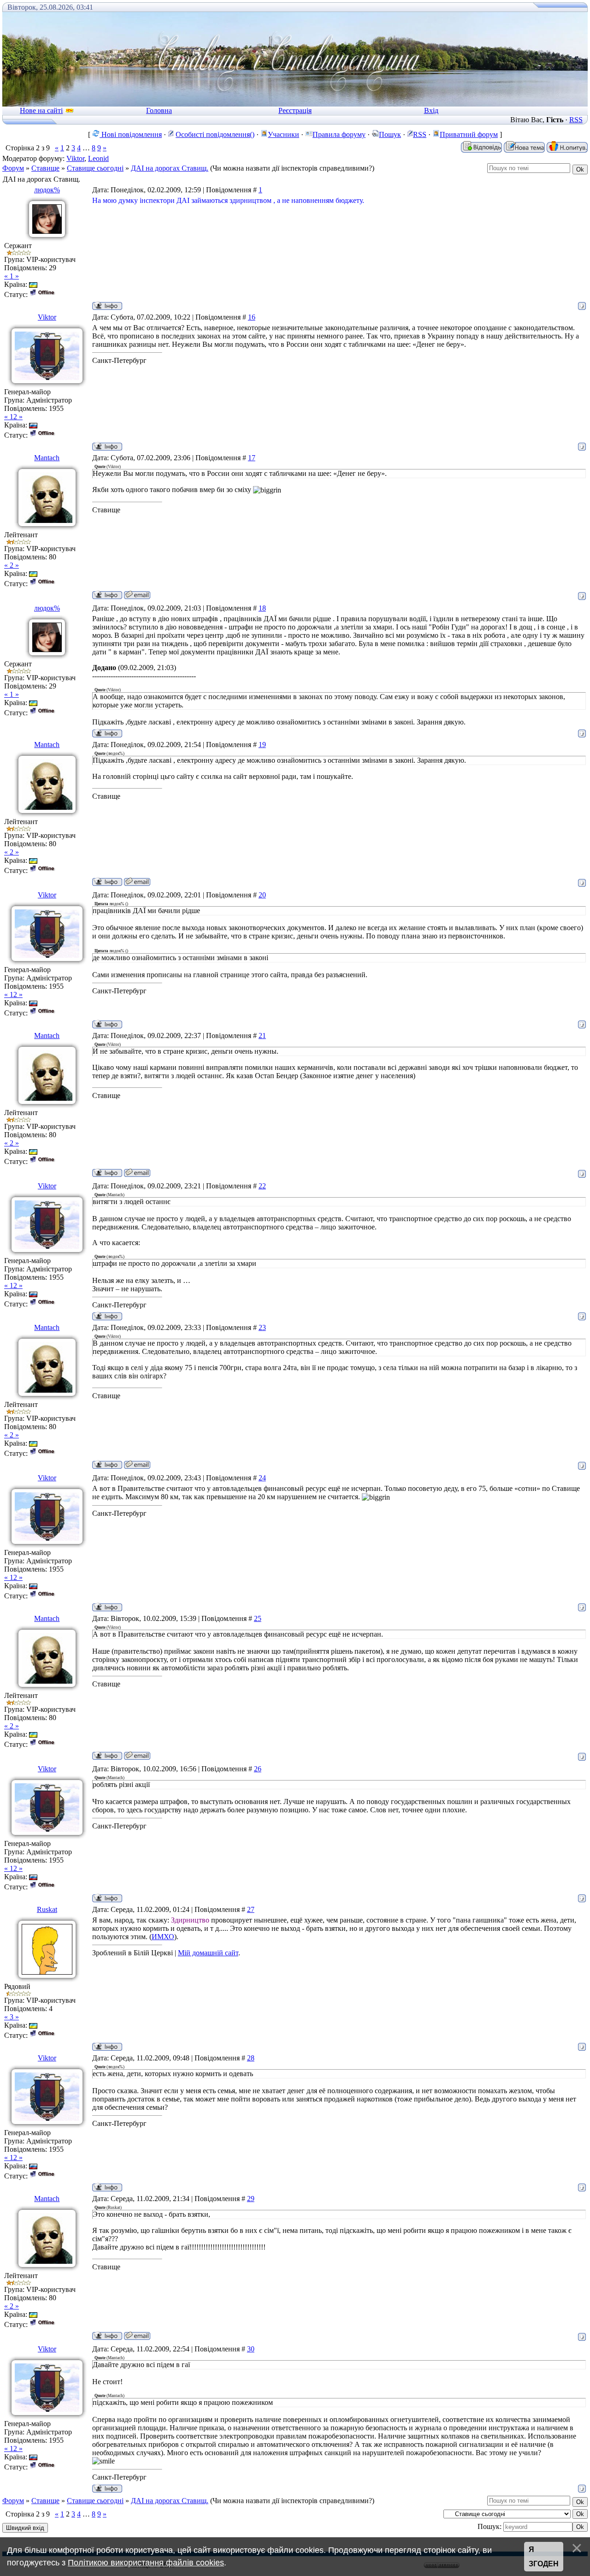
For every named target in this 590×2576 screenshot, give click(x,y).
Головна (159, 110)
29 (251, 2199)
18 (262, 608)
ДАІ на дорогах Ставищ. (170, 168)
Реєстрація (295, 110)
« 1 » (12, 276)
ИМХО (163, 1937)
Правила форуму (339, 134)
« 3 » (12, 2017)
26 (258, 1769)
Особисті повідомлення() (215, 134)
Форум (13, 168)
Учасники (283, 134)
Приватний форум (469, 134)
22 (262, 1186)
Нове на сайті (41, 110)
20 (262, 895)
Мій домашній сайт (208, 1953)
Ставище (45, 168)
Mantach (47, 458)
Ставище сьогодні (95, 168)
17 (252, 458)
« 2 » (12, 565)
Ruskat (47, 1909)
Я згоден (544, 2557)
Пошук (390, 134)
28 (251, 2058)
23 (262, 1327)
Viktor (75, 158)
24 (262, 1478)
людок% (47, 190)
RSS (576, 120)
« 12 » (13, 417)
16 (252, 317)
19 (262, 745)
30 (251, 2349)
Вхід (431, 110)
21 (262, 1036)
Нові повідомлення (131, 134)
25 (258, 1618)
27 (251, 1909)
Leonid (98, 158)
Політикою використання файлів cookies (146, 2563)
